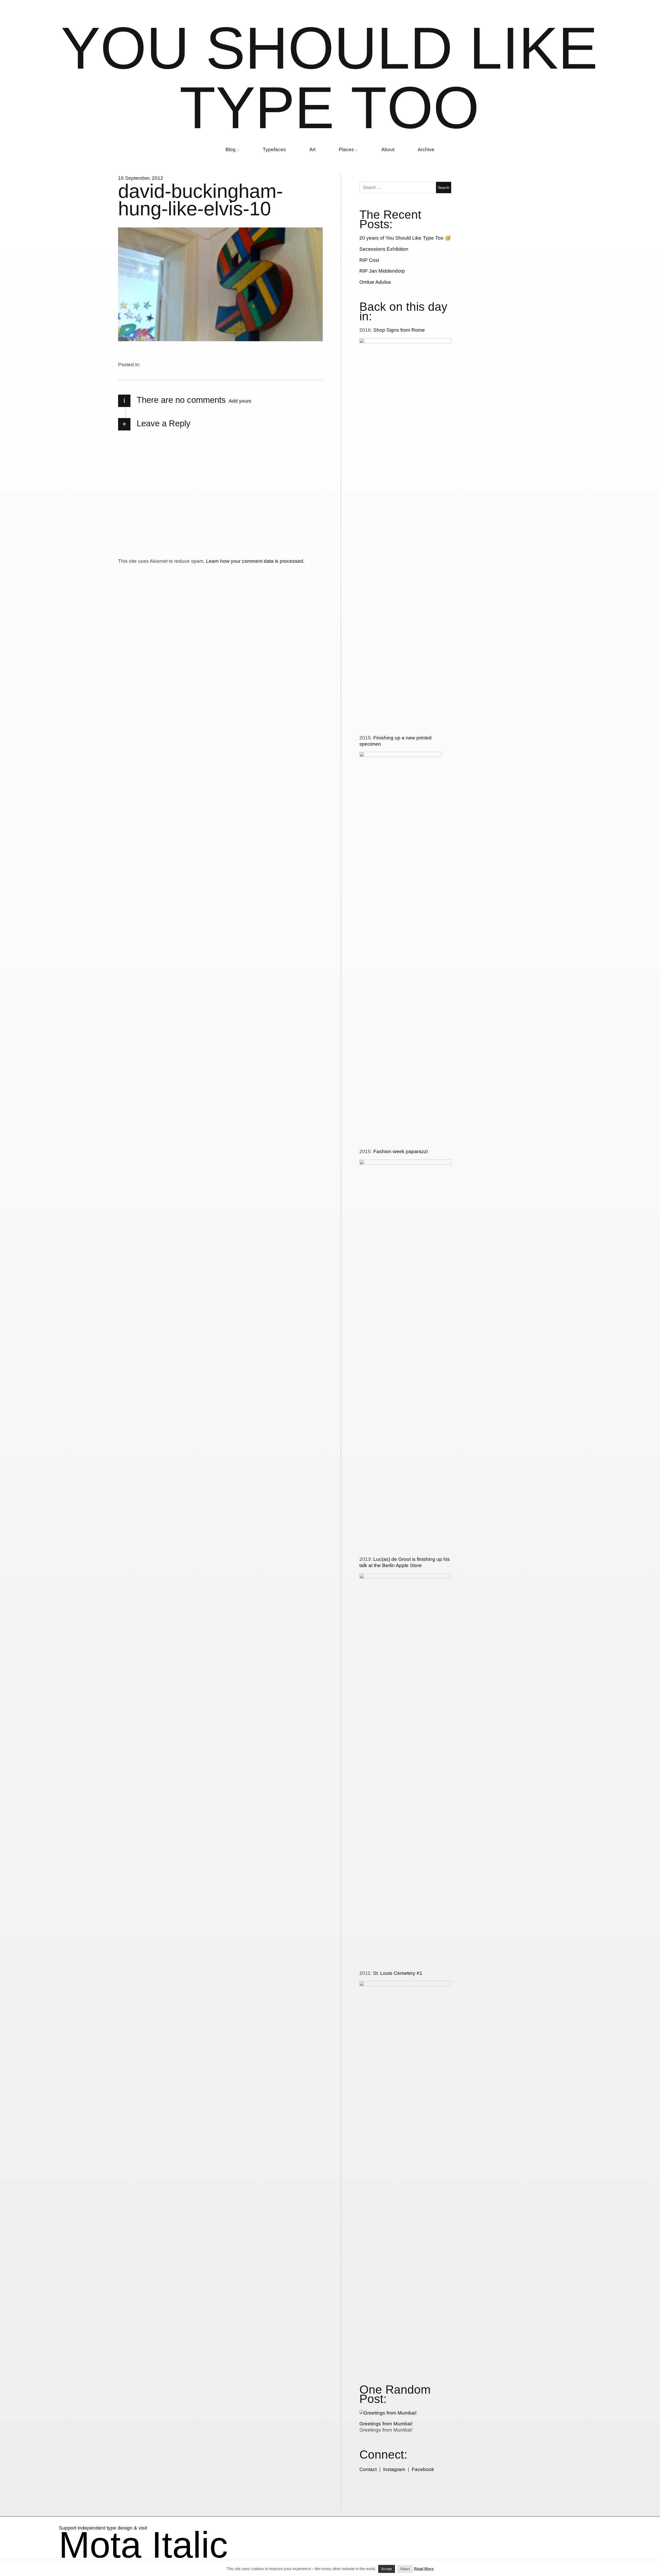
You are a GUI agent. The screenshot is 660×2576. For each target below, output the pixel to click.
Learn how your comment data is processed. (255, 561)
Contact (368, 2469)
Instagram (394, 2469)
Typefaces (274, 149)
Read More (424, 2569)
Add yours (240, 401)
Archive (426, 149)
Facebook (423, 2469)
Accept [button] (387, 2569)
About (388, 149)
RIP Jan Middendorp (382, 271)
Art (312, 149)
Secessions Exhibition (384, 249)
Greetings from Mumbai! (386, 2424)
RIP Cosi (369, 260)
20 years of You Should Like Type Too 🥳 (405, 238)
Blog (231, 149)
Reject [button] (405, 2569)
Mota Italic (143, 2545)
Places (346, 149)
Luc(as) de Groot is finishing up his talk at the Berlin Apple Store (405, 1562)
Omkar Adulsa (375, 282)
